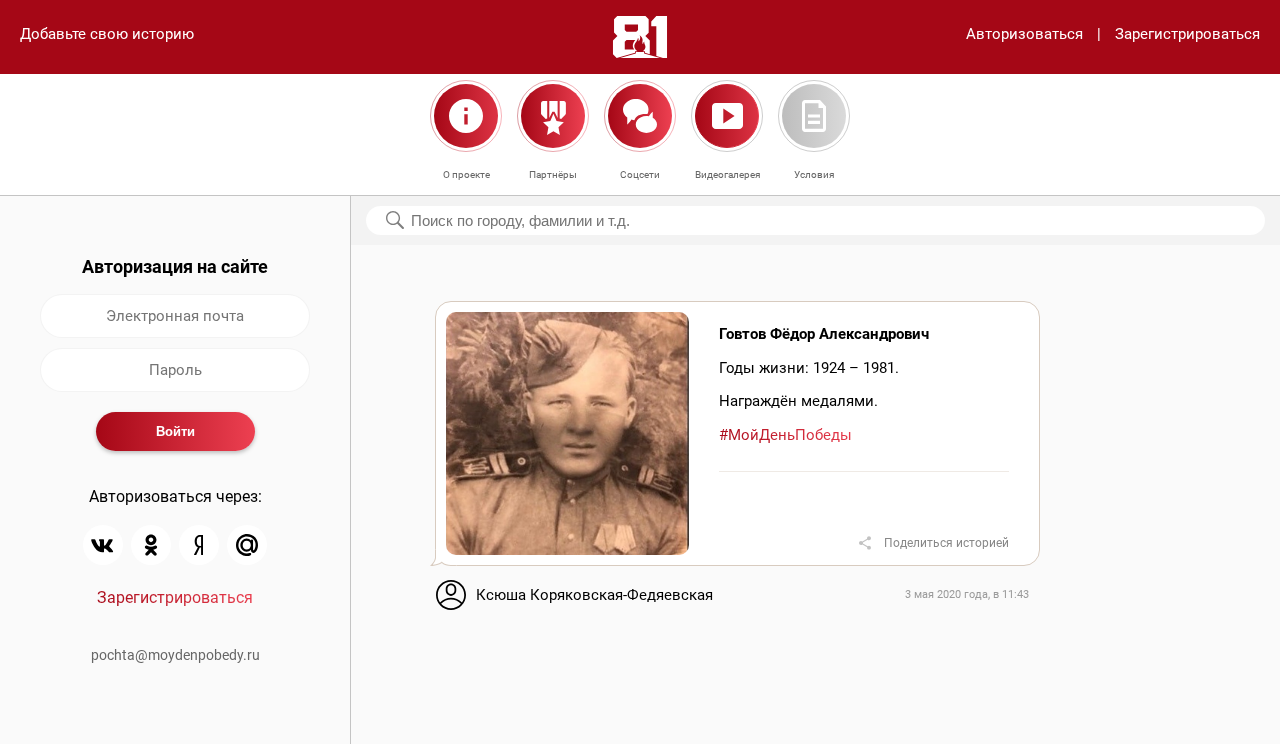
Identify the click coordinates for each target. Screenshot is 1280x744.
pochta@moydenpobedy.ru (175, 655)
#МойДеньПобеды (785, 435)
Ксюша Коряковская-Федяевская (594, 595)
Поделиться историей (946, 543)
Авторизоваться (1024, 34)
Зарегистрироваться (1187, 34)
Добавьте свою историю (107, 34)
